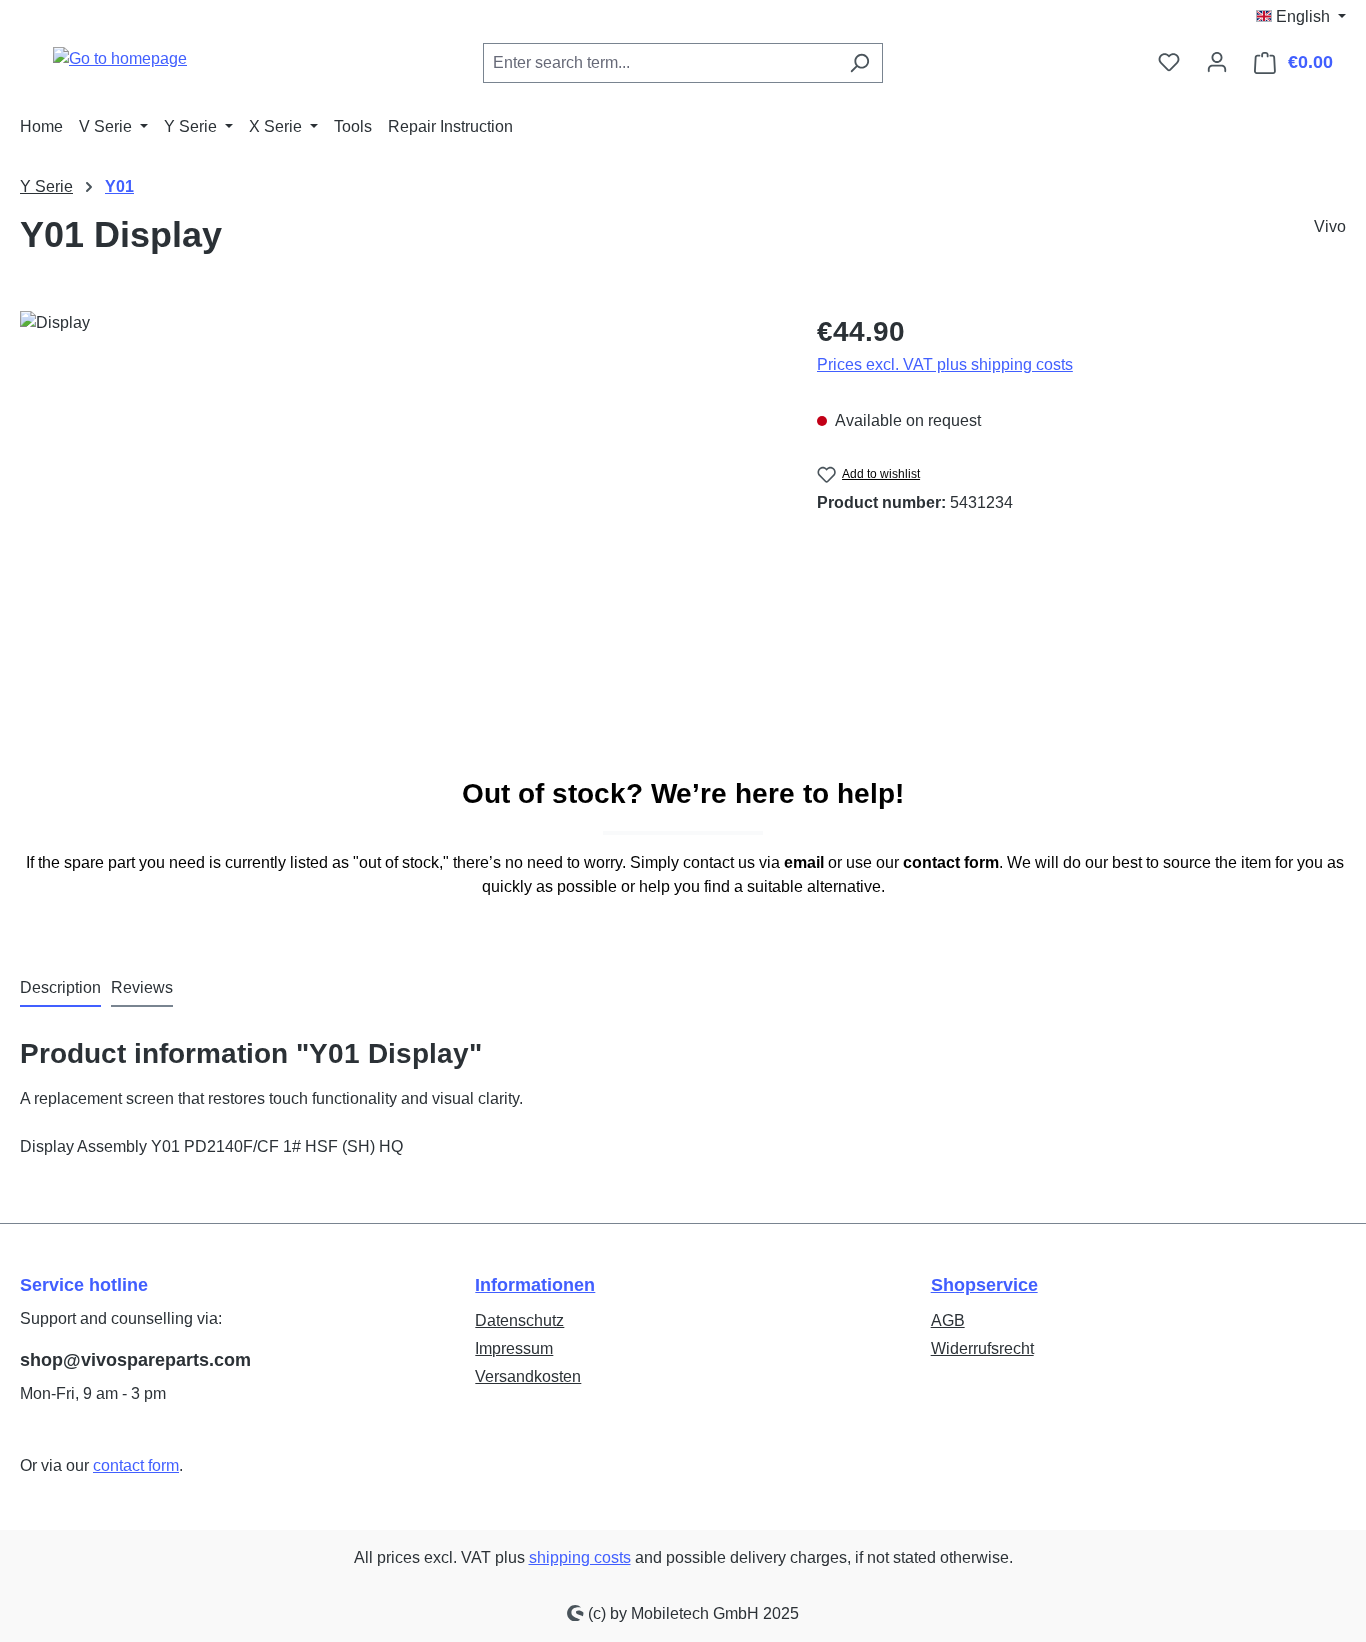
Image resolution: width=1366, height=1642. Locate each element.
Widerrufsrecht (982, 1348)
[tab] (60, 989)
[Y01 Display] (398, 526)
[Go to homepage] (120, 58)
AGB (948, 1320)
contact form (136, 1465)
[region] (398, 526)
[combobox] (660, 63)
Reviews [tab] (142, 987)
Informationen (535, 1285)
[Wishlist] (1169, 62)
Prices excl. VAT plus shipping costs (945, 364)
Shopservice (984, 1285)
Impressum (514, 1348)
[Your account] (1217, 62)
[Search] (859, 63)
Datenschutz (519, 1320)
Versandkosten (528, 1376)
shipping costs (580, 1557)
